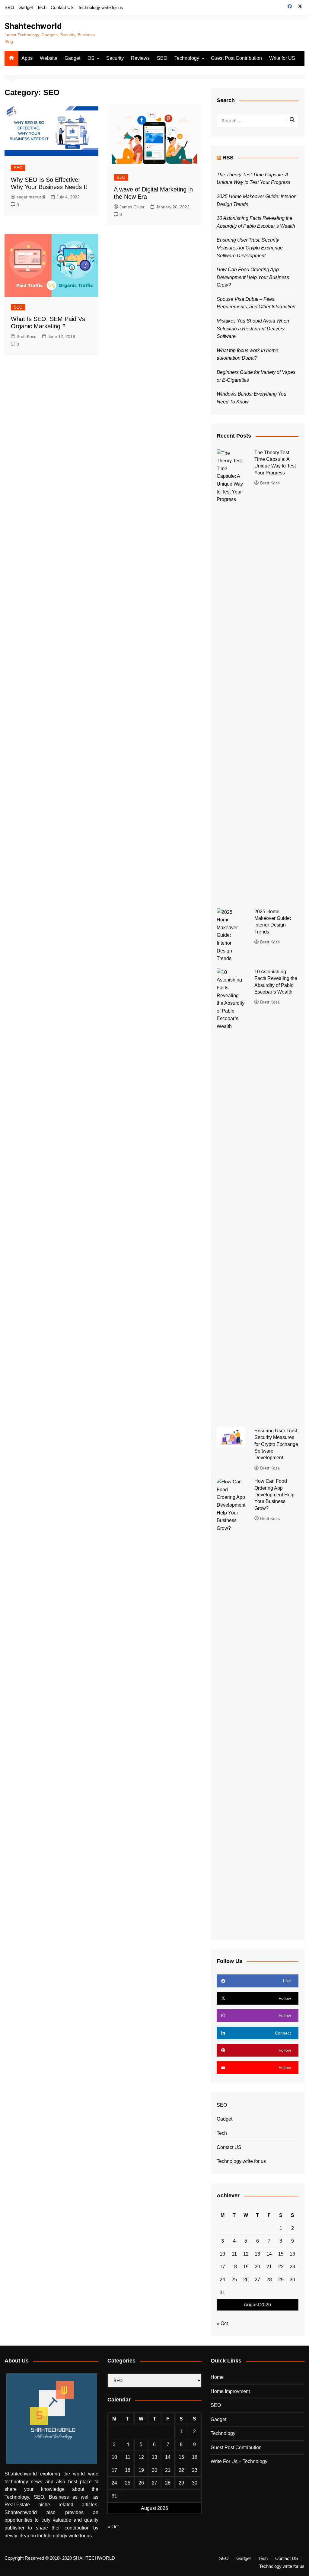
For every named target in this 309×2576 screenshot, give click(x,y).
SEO (9, 7)
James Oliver (132, 207)
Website (49, 58)
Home (217, 2377)
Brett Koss (26, 336)
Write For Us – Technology (239, 2461)
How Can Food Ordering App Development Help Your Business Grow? (253, 277)
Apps (27, 58)
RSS (228, 158)
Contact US (62, 7)
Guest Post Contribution (236, 58)
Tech (42, 7)
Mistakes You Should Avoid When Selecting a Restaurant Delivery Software (253, 329)
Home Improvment (230, 2391)
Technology (187, 58)
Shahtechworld (33, 26)
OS (91, 58)
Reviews (140, 58)
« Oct (222, 2323)
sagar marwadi (31, 197)
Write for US (282, 58)
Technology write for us (100, 7)
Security (115, 58)
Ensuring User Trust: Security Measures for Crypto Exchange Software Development (250, 248)
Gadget (26, 7)
